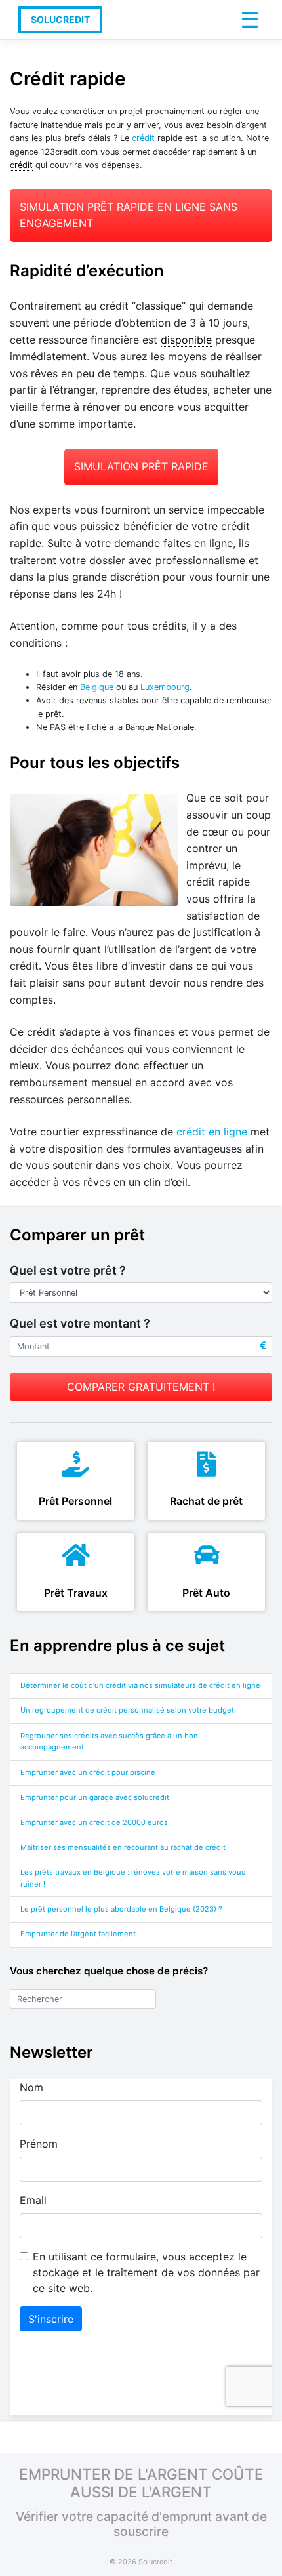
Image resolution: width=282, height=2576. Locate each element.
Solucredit (155, 2562)
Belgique (97, 687)
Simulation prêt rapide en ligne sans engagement (129, 215)
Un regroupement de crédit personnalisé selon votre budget (127, 1710)
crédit (143, 138)
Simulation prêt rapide (141, 466)
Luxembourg (165, 687)
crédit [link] (21, 165)
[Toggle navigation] (250, 20)
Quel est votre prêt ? (68, 1270)
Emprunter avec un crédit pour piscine (88, 1772)
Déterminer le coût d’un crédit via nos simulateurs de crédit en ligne (140, 1685)
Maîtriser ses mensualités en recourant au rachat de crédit (123, 1847)
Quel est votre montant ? (80, 1323)
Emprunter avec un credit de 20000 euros (94, 1822)
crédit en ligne (212, 1132)
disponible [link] (186, 340)
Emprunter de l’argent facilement (78, 1934)
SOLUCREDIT (60, 19)
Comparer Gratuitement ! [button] (141, 1387)
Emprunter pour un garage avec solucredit (95, 1797)
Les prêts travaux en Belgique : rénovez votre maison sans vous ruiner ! (133, 1878)
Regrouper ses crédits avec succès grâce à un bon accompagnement (109, 1742)
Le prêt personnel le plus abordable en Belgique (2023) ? (122, 1909)
